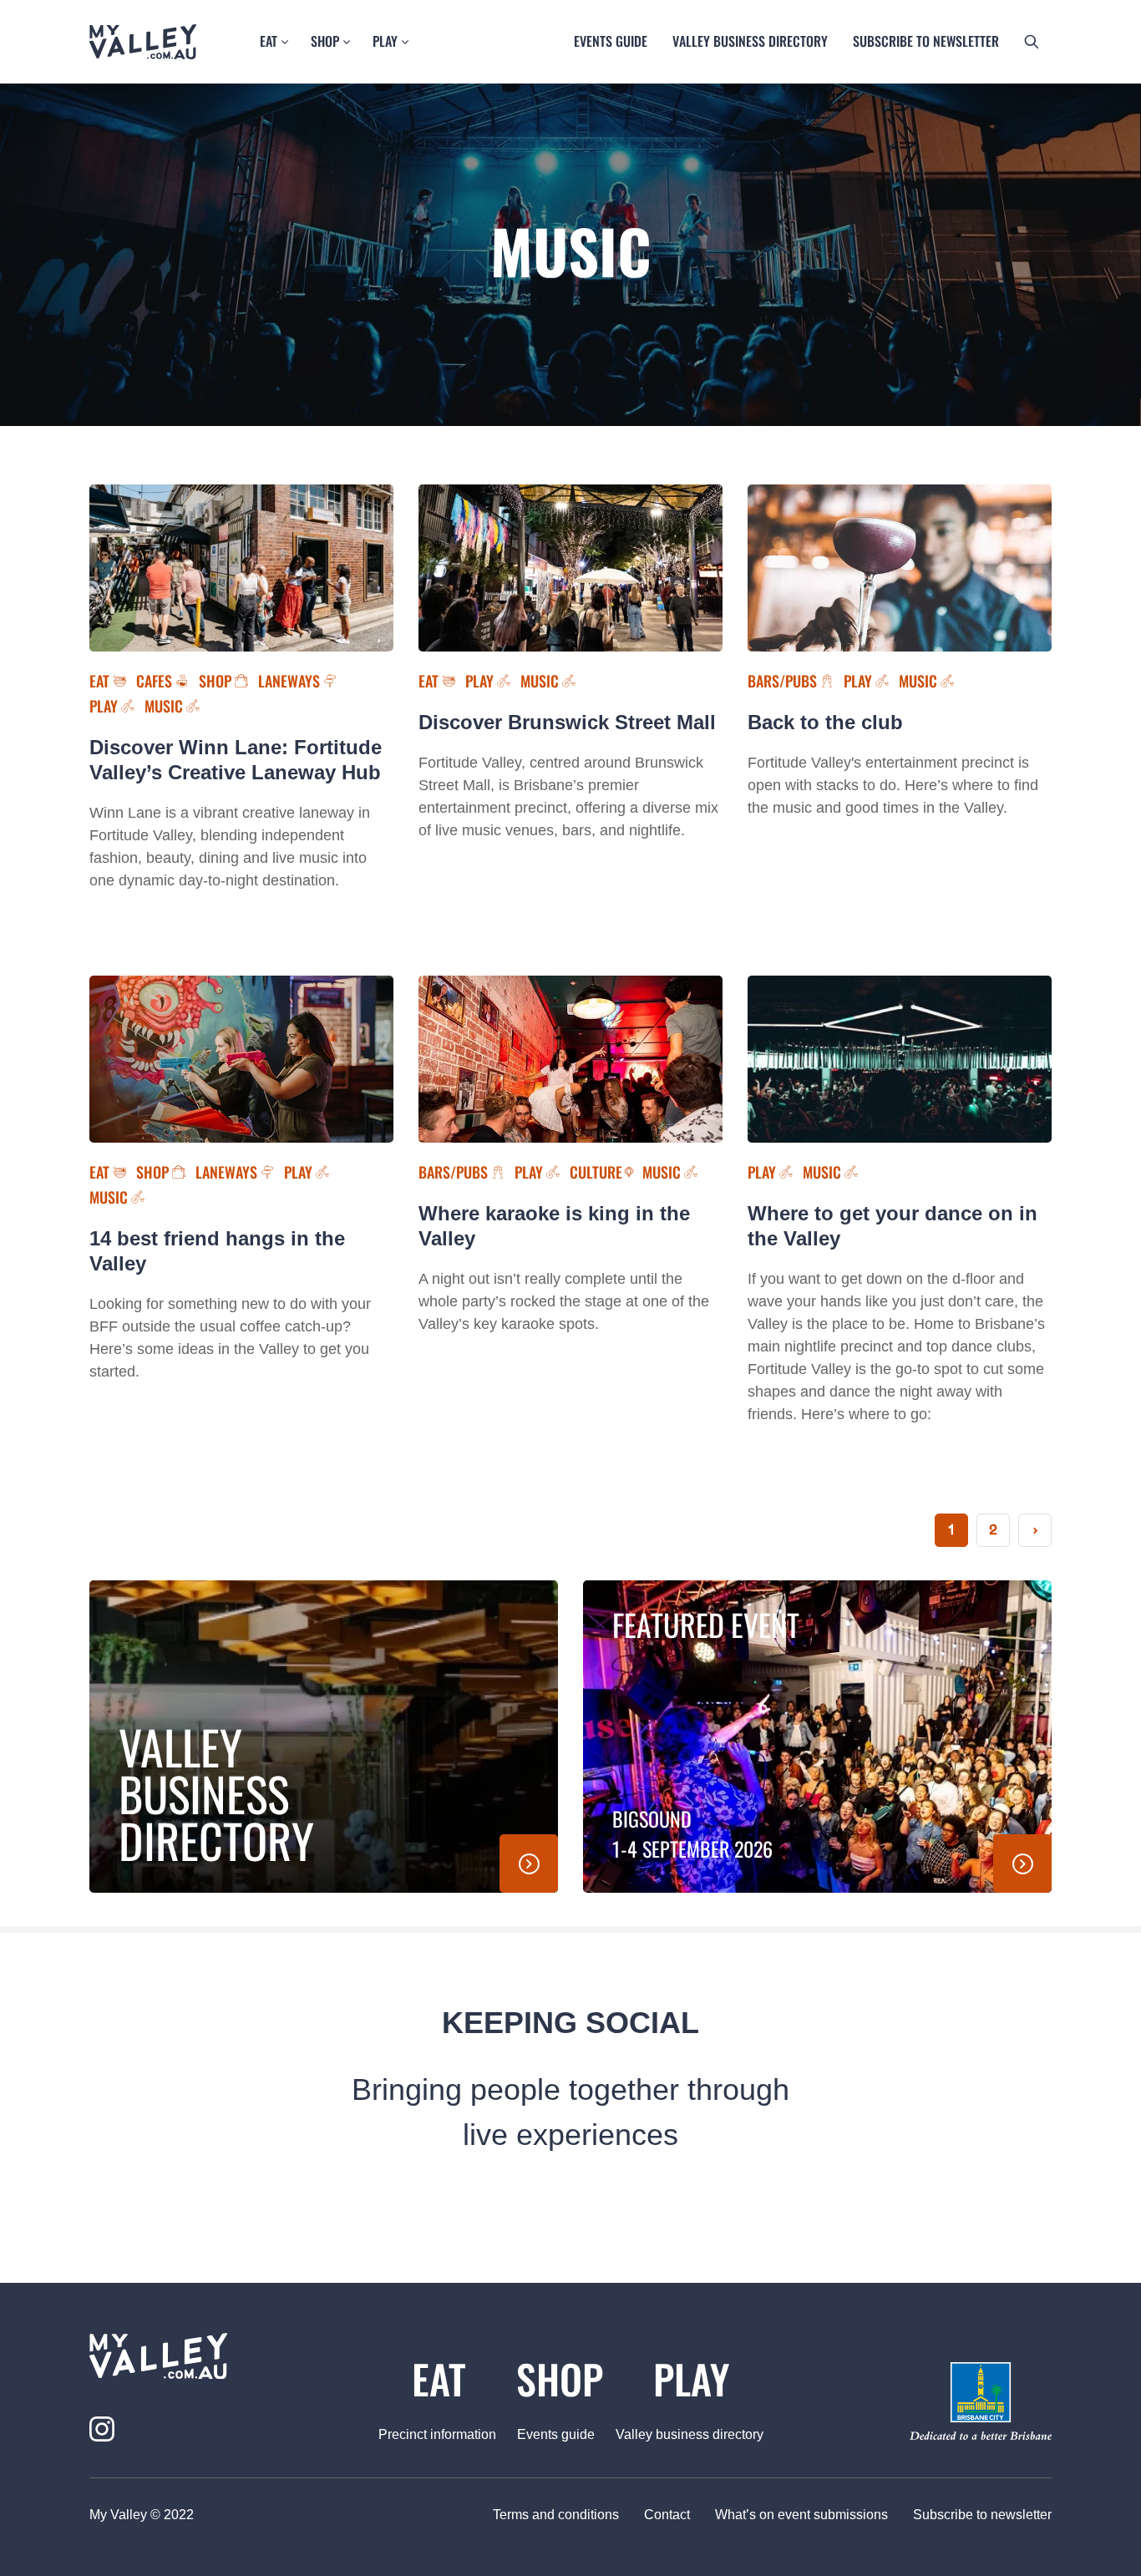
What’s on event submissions (801, 2515)
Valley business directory (750, 41)
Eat (269, 41)
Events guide (611, 41)
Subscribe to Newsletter (926, 41)
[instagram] (102, 2429)
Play (385, 41)
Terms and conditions (556, 2515)
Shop (325, 41)
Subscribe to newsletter (982, 2515)
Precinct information (437, 2434)
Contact (667, 2515)
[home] (196, 2356)
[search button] (1032, 42)
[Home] (143, 42)
